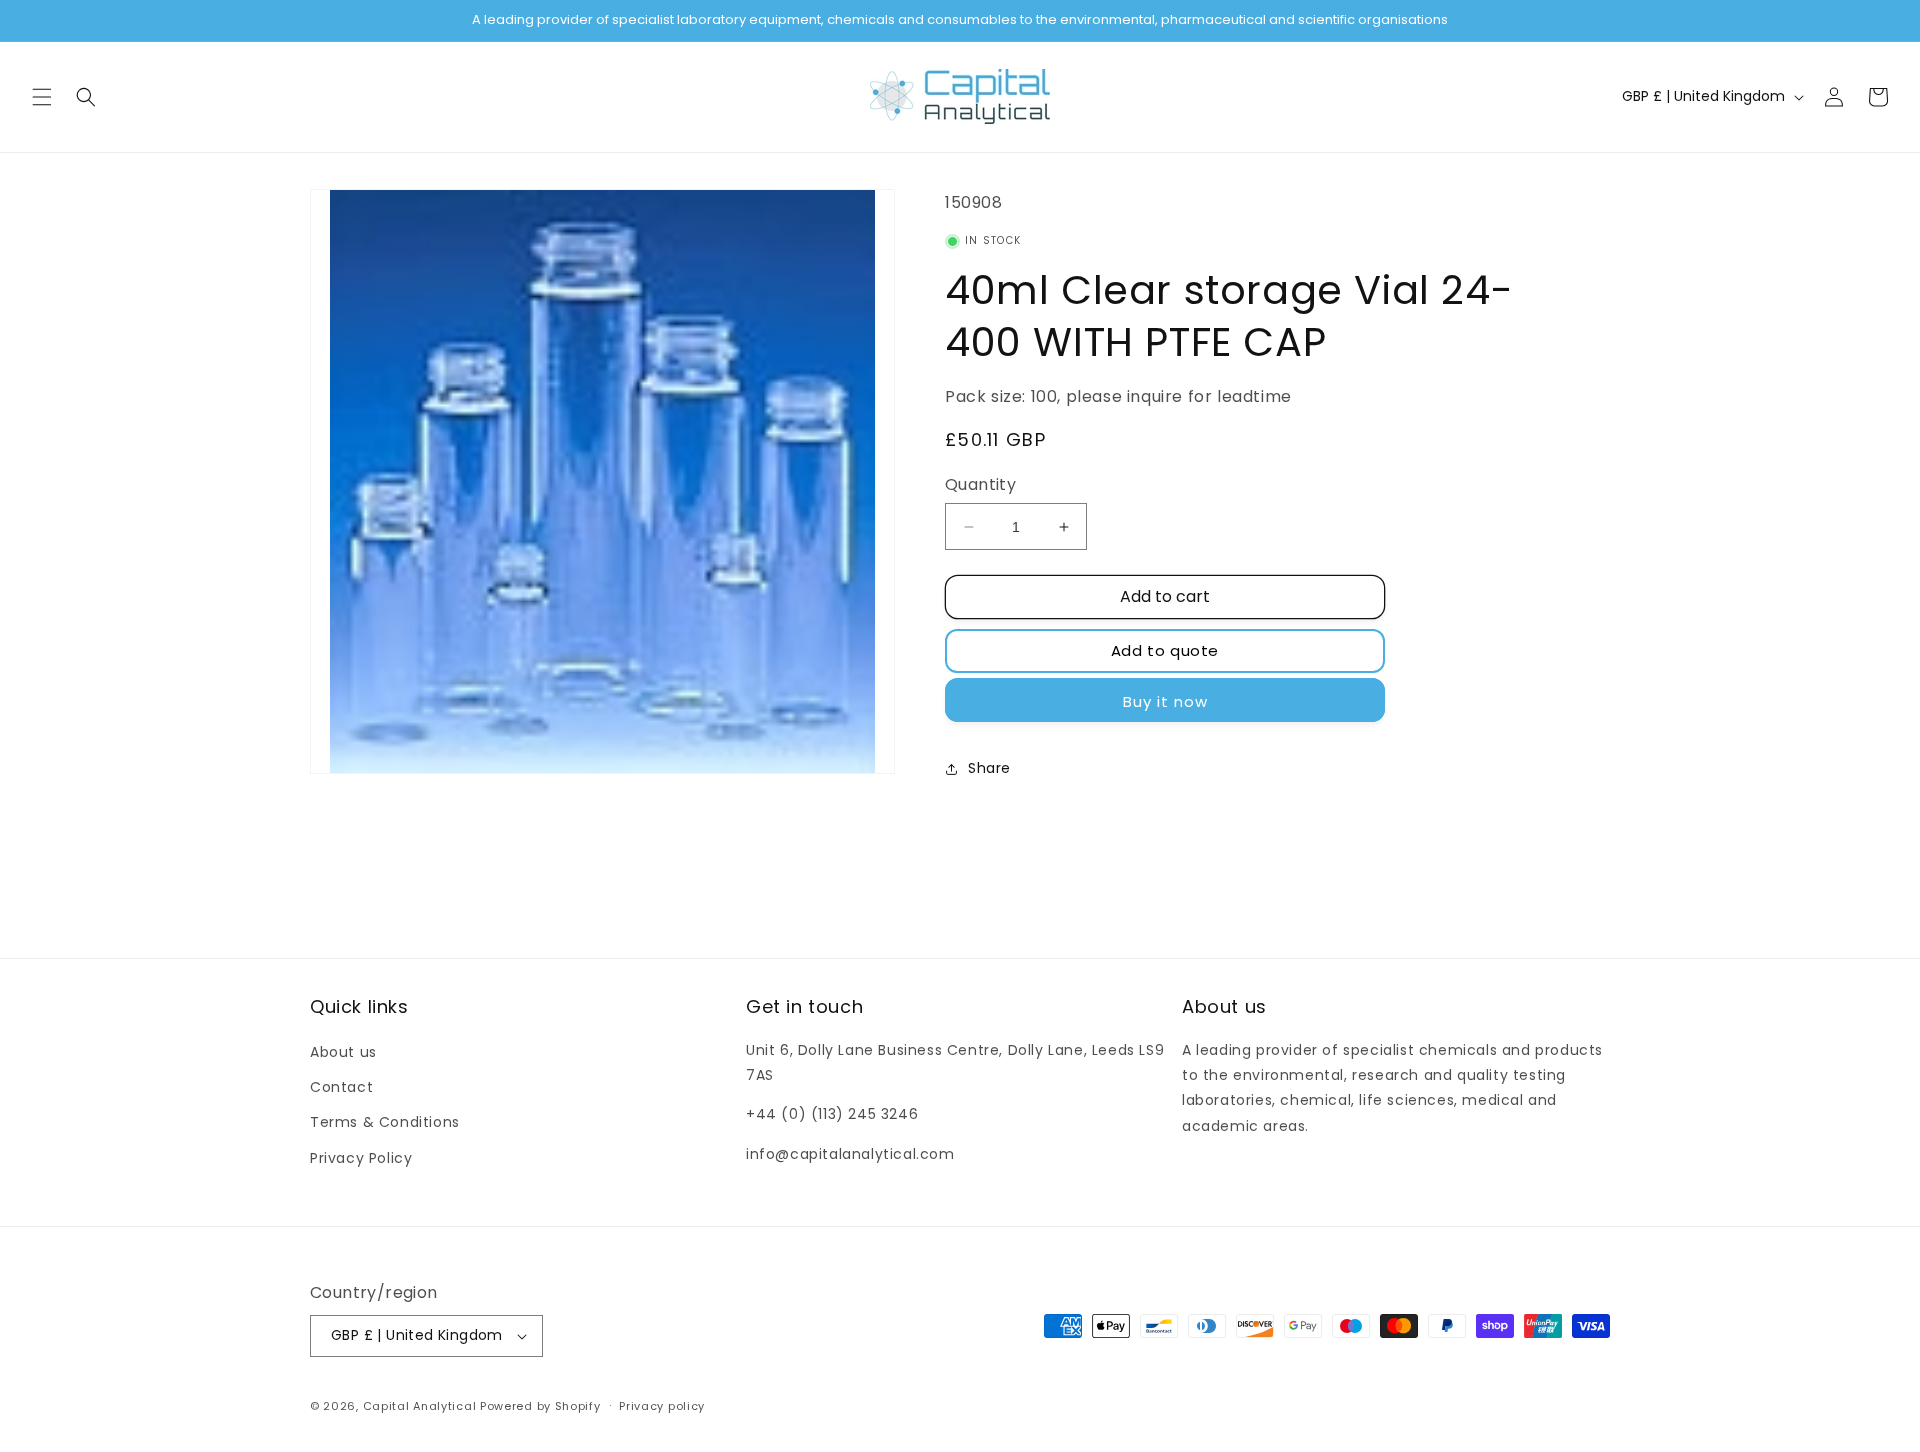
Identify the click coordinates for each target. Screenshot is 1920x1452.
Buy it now (1165, 701)
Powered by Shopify (540, 1406)
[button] (42, 97)
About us (343, 1052)
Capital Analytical (420, 1406)
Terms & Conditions (385, 1122)
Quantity (980, 484)
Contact (341, 1087)
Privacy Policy (361, 1158)
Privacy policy (662, 1406)
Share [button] (989, 768)
